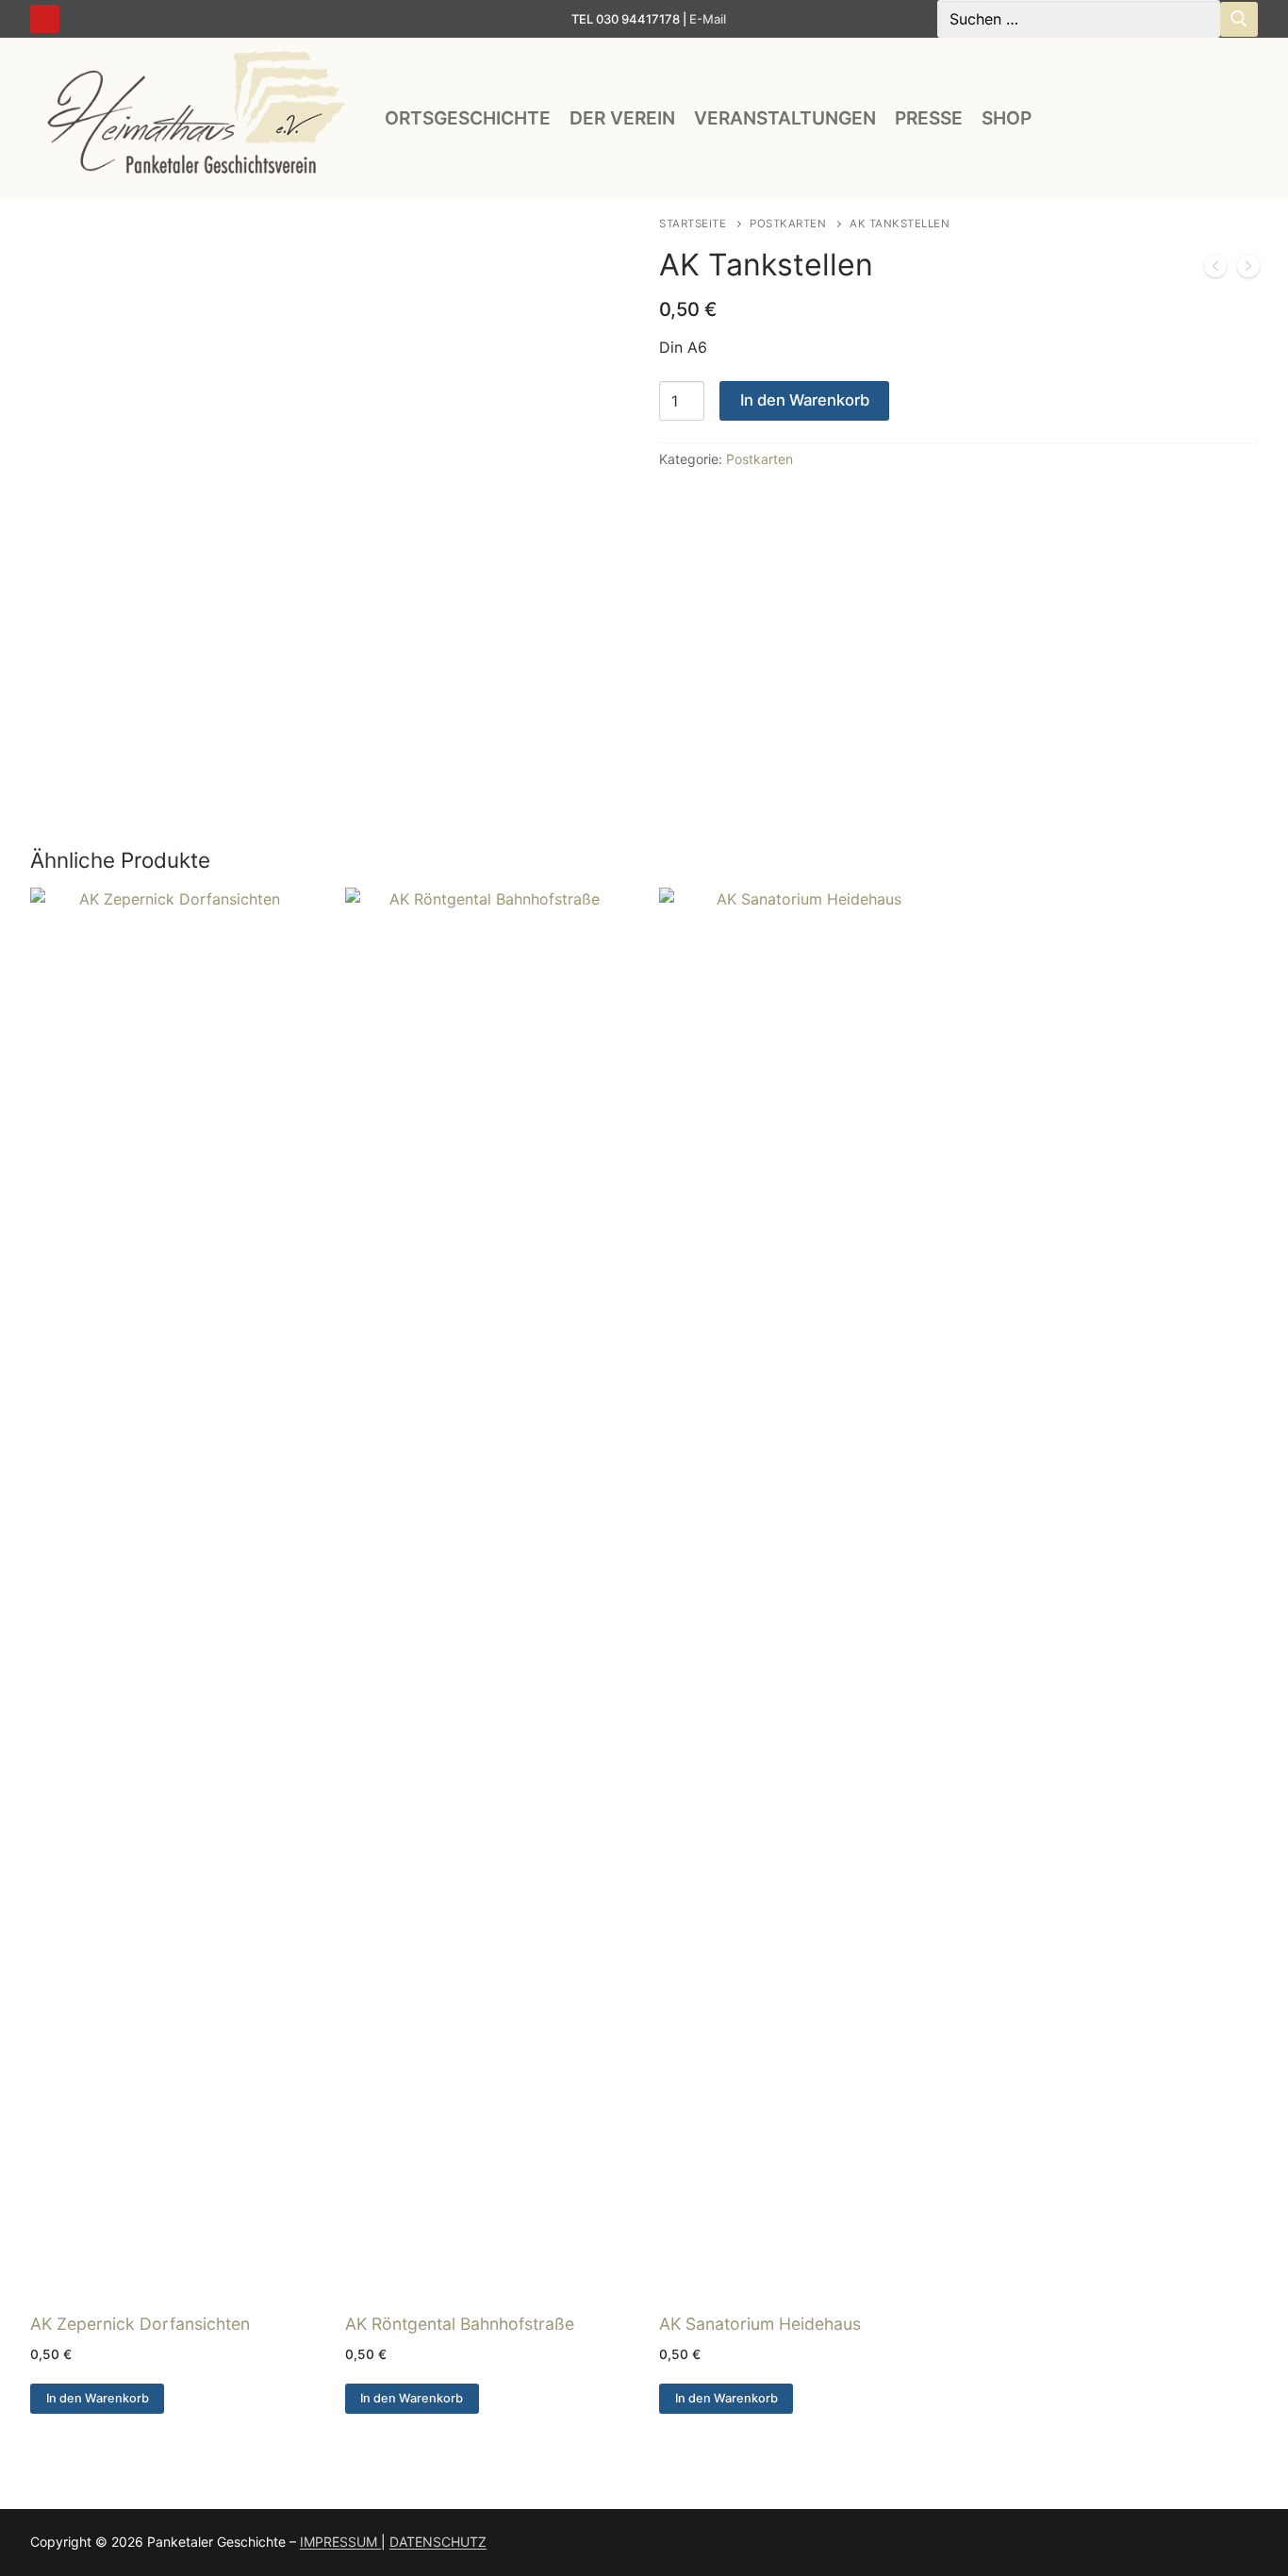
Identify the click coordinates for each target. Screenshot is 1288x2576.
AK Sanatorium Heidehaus (760, 2324)
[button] (97, 2399)
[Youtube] (45, 19)
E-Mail (708, 19)
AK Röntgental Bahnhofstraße (460, 2324)
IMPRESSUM (340, 2542)
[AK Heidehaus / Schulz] (1248, 270)
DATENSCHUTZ (438, 2542)
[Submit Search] (1239, 19)
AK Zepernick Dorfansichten (140, 2324)
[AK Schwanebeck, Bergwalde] (1215, 270)
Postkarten (788, 224)
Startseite (693, 224)
